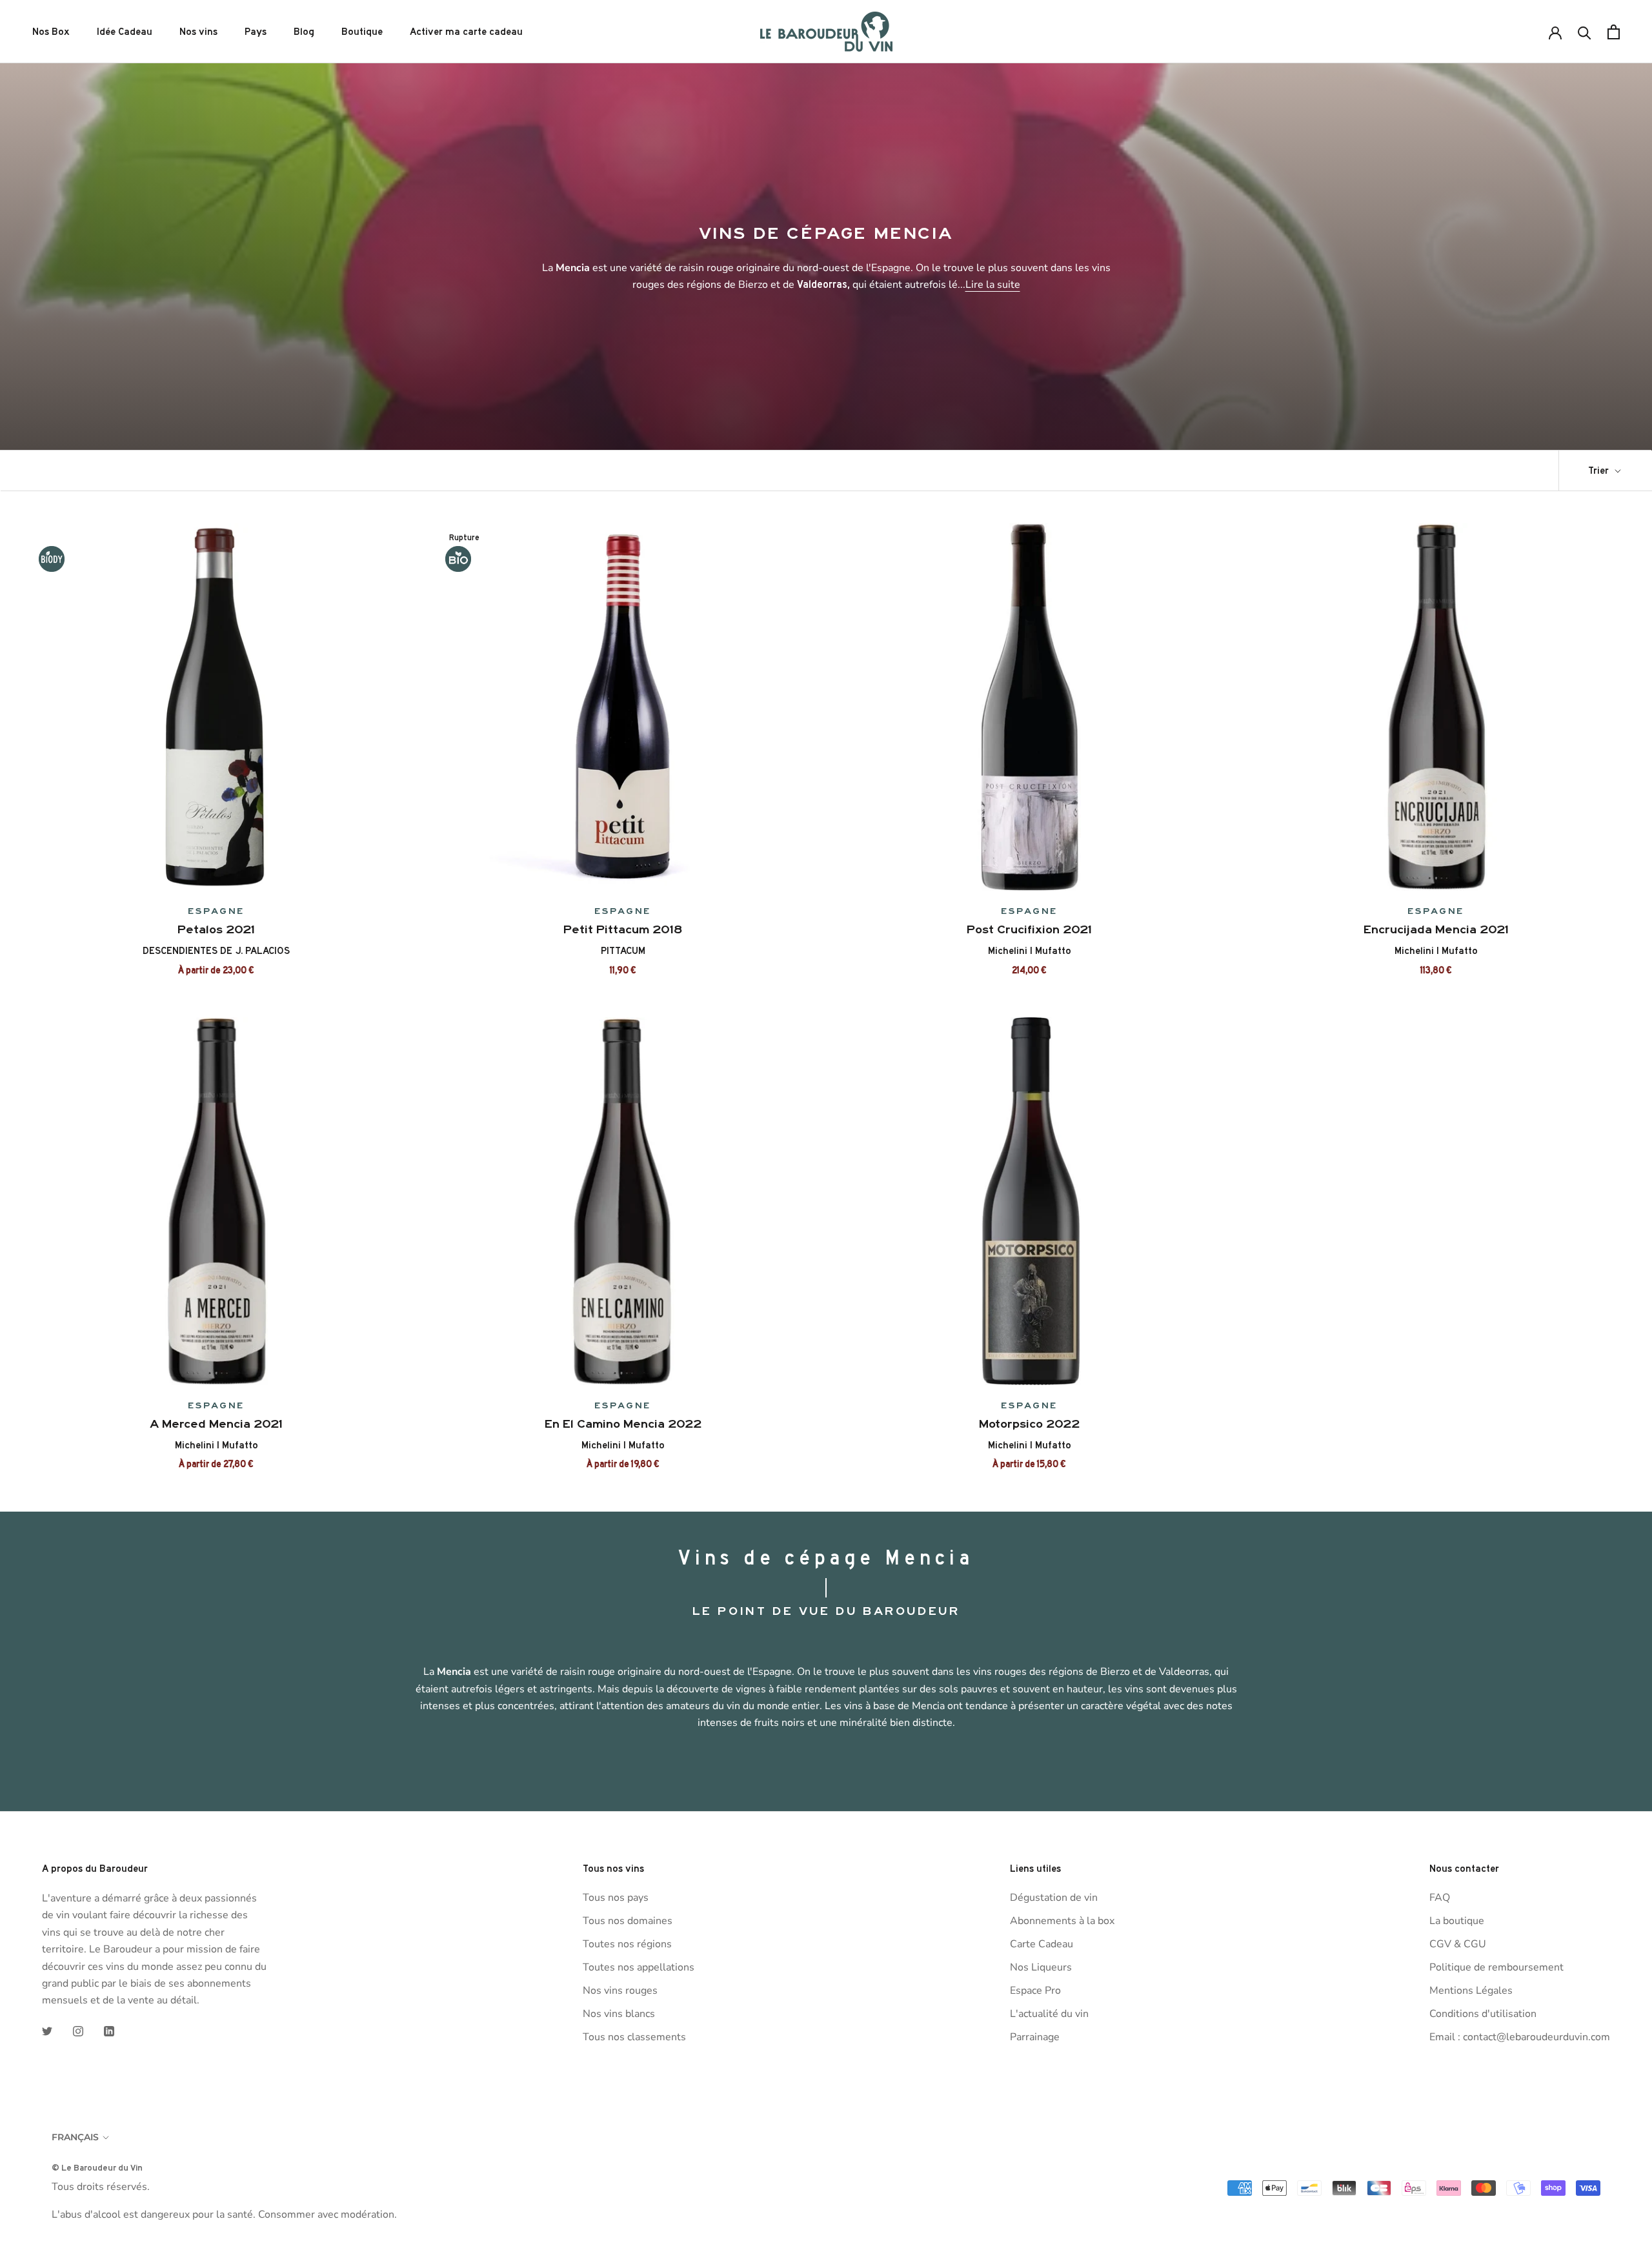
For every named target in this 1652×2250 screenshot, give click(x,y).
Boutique (362, 32)
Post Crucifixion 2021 (1029, 929)
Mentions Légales (1471, 1991)
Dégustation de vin (1054, 1898)
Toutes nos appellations (639, 1967)
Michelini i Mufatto (1030, 951)
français (75, 2137)
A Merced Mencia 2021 (216, 1424)
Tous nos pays (616, 1898)
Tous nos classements (634, 2037)
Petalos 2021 (216, 929)
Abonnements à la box (1062, 1921)
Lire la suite (993, 285)
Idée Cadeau (125, 32)
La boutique (1457, 1921)
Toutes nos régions (627, 1944)
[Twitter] (47, 2031)
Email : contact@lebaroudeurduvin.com (1520, 2037)
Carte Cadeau (1042, 1944)
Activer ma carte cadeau (466, 32)
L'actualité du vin (1049, 2014)
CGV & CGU (1458, 1944)
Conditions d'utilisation (1483, 2014)
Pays (256, 32)
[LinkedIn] (109, 2031)
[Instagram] (78, 2031)
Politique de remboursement (1496, 1967)
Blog (304, 32)
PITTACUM (623, 951)
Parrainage (1035, 2037)
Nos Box (51, 32)
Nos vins (198, 32)
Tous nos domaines (628, 1921)
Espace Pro (1035, 1991)
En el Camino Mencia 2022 (623, 1424)
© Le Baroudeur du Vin (97, 2167)
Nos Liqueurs (1041, 1967)
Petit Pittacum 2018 (623, 929)
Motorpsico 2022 (1029, 1424)
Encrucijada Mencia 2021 (1436, 929)
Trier (1600, 471)
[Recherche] (1585, 32)
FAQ (1440, 1898)
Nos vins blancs (619, 2014)
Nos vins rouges (620, 1991)
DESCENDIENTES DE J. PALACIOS (216, 951)
